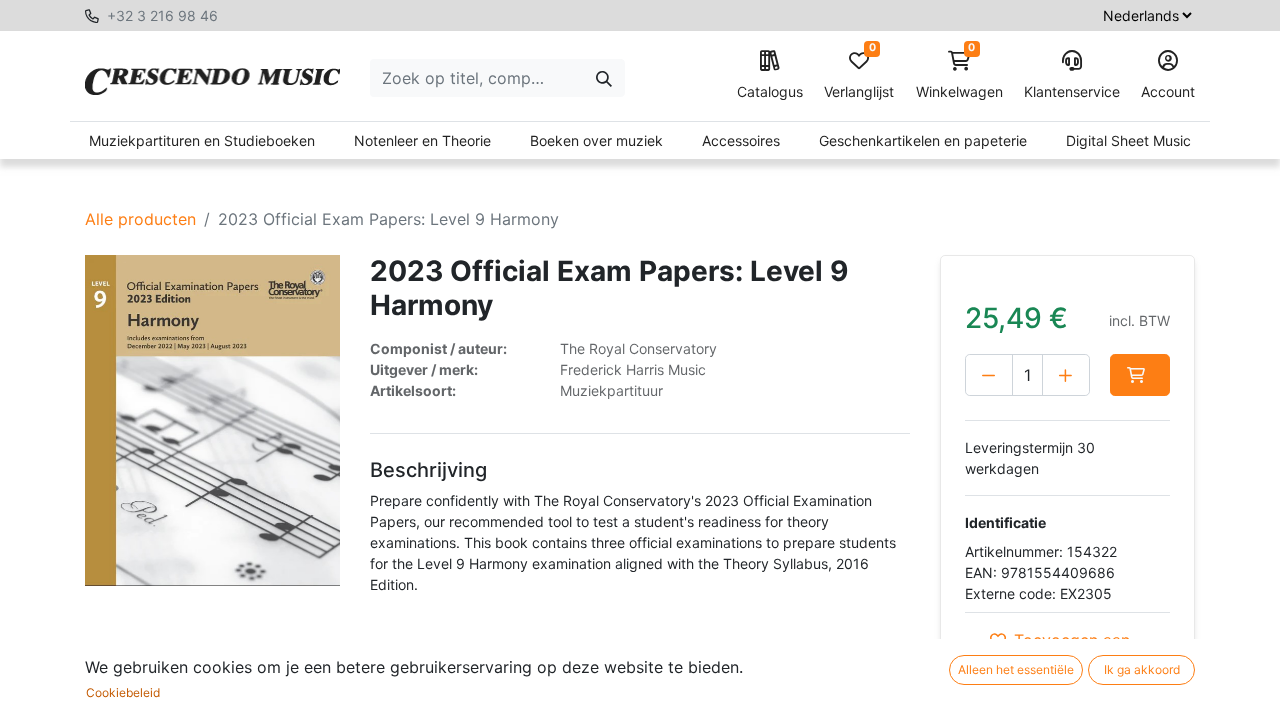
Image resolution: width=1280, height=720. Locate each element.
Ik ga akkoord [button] (1142, 669)
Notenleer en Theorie (422, 140)
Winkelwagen (959, 75)
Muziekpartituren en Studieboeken (202, 140)
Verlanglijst (859, 75)
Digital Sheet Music (1128, 140)
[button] (1140, 375)
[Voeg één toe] (1066, 375)
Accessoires (741, 140)
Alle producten (140, 219)
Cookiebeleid (123, 692)
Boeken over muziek (596, 140)
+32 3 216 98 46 (162, 15)
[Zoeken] (604, 78)
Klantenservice (1072, 91)
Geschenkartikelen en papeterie (923, 140)
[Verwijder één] (989, 375)
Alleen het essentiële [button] (1016, 669)
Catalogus (770, 91)
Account (1168, 91)
